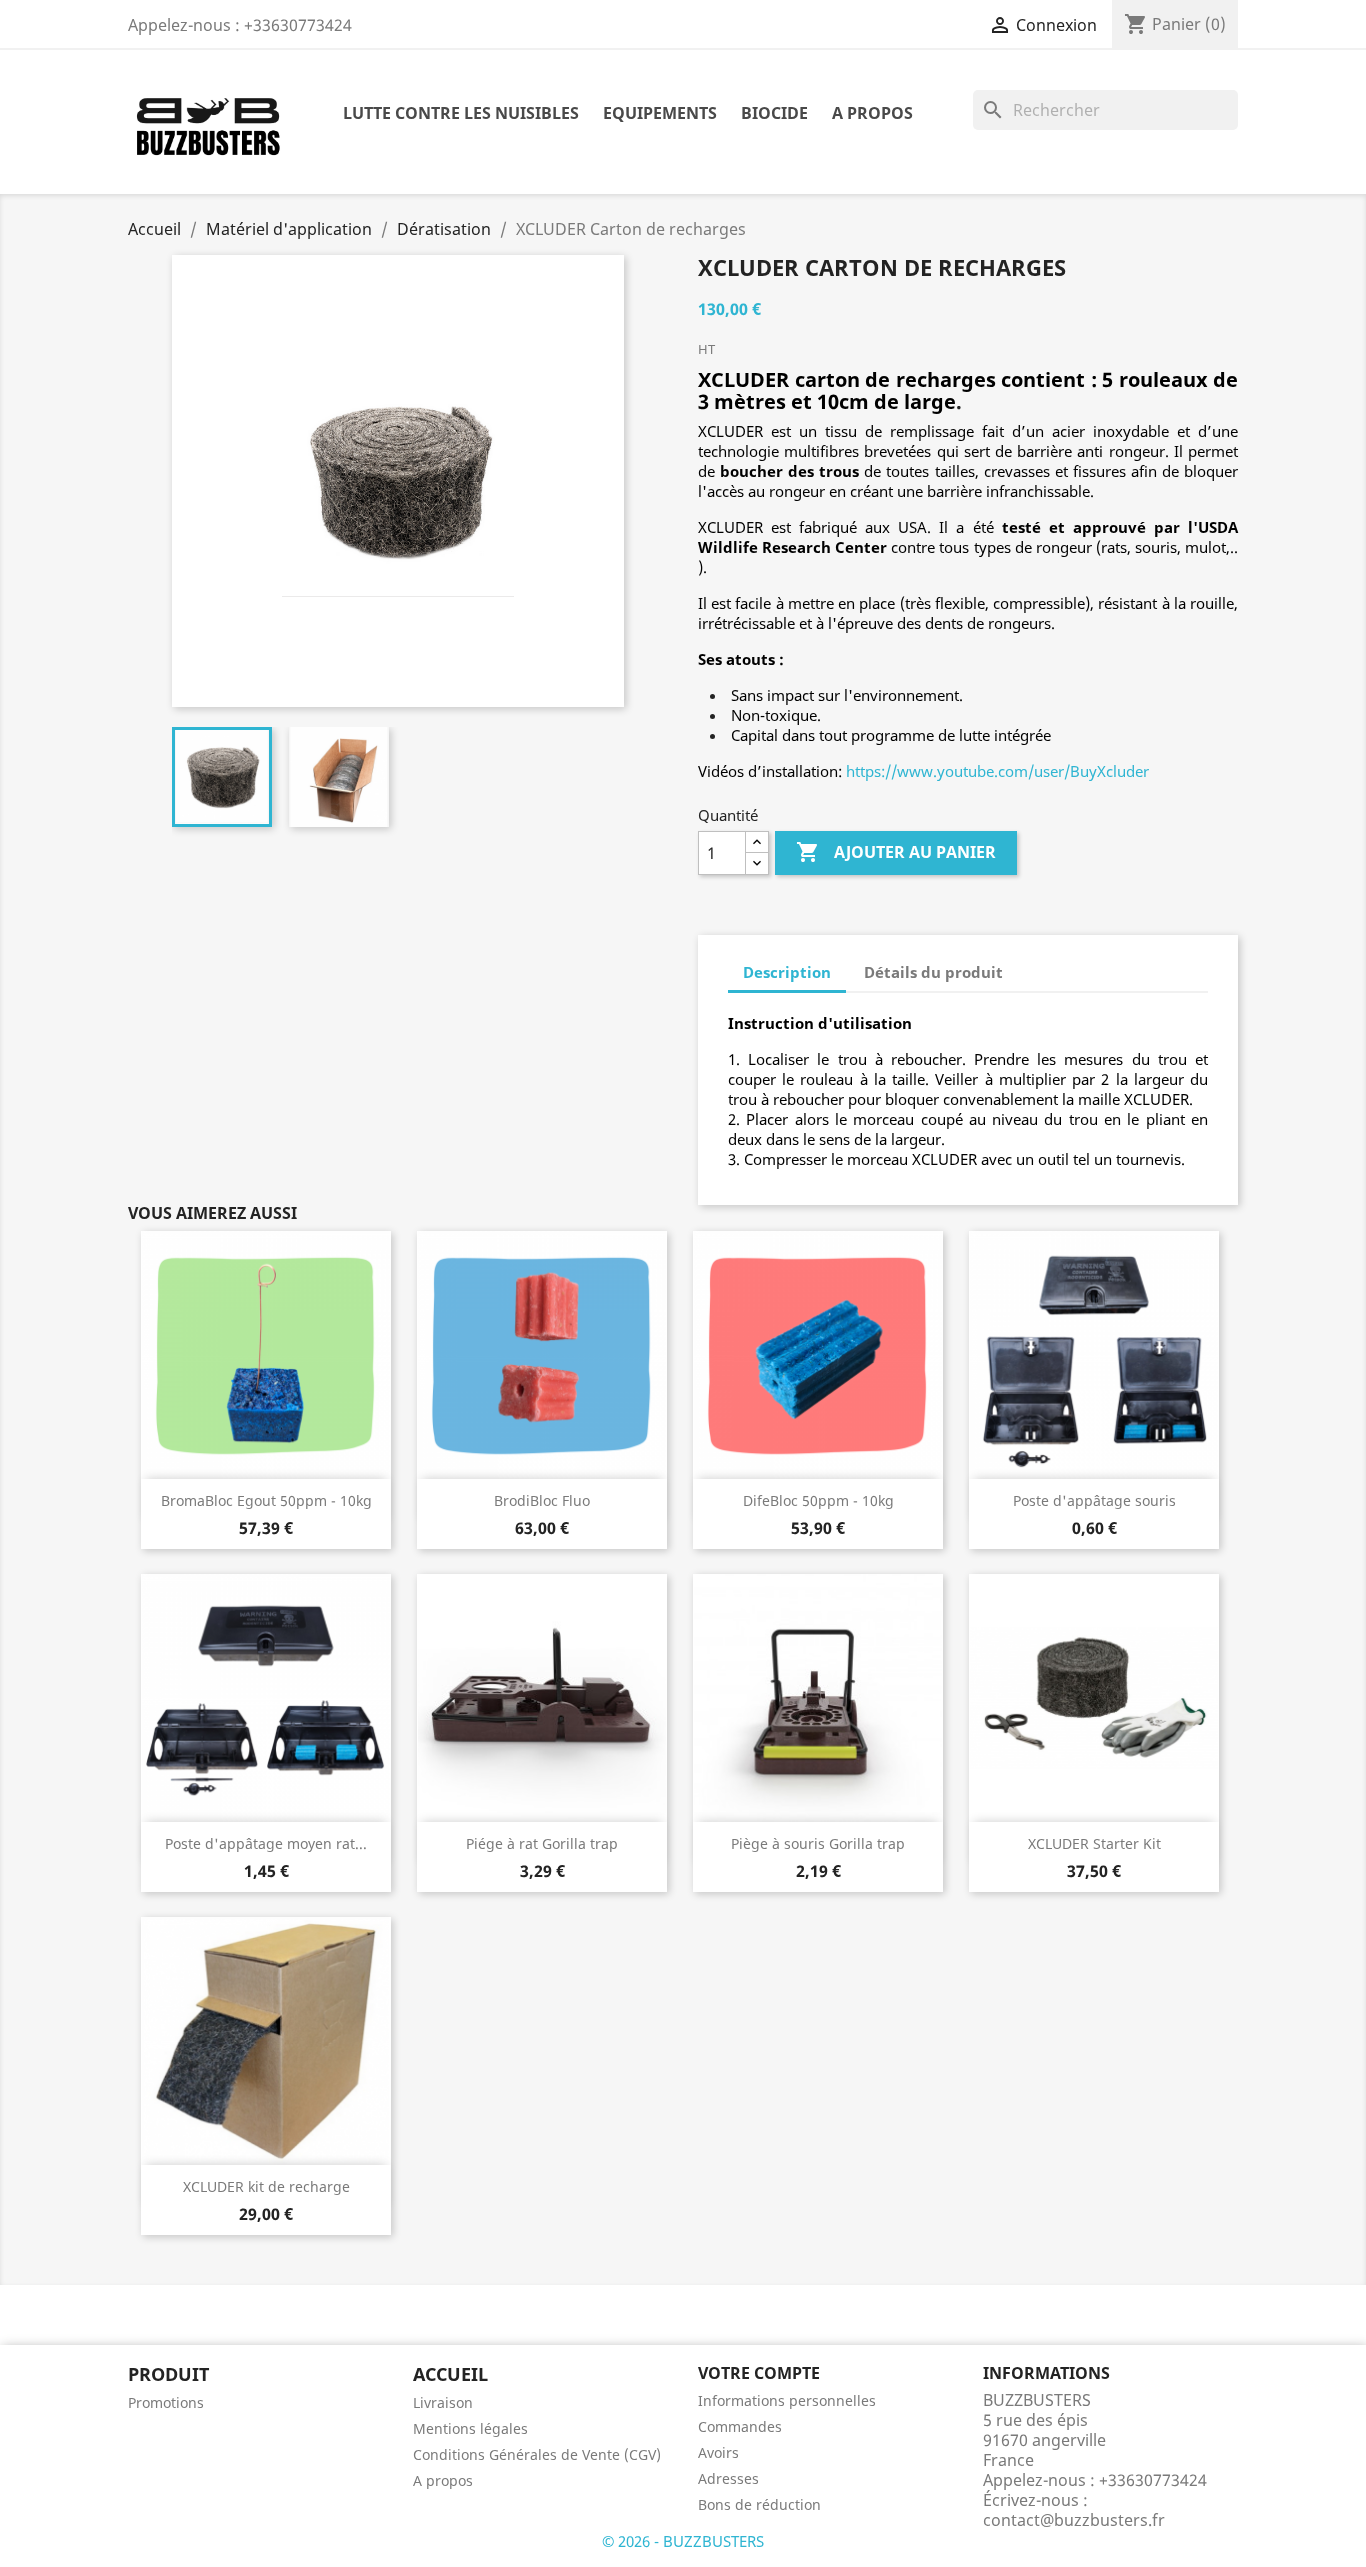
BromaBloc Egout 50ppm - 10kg (266, 1500)
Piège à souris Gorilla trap (818, 1843)
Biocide (774, 113)
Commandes (740, 2426)
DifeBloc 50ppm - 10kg (818, 1500)
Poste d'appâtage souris (1094, 1500)
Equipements (660, 113)
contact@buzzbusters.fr (1074, 2520)
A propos (872, 113)
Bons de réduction (759, 2504)
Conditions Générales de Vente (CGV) (537, 2454)
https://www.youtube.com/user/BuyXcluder (997, 771)
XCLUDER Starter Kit (1094, 1843)
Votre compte (759, 2373)
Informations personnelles (787, 2400)
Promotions (166, 2402)
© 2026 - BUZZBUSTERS (683, 2541)
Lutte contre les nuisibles (461, 113)
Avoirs (718, 2452)
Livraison (443, 2402)
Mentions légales (470, 2428)
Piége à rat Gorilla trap (542, 1843)
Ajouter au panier (896, 852)
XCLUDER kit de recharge (266, 2186)
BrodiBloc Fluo (542, 1500)
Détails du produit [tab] (933, 972)
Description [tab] (787, 972)
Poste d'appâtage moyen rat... (266, 1843)
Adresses (728, 2478)
